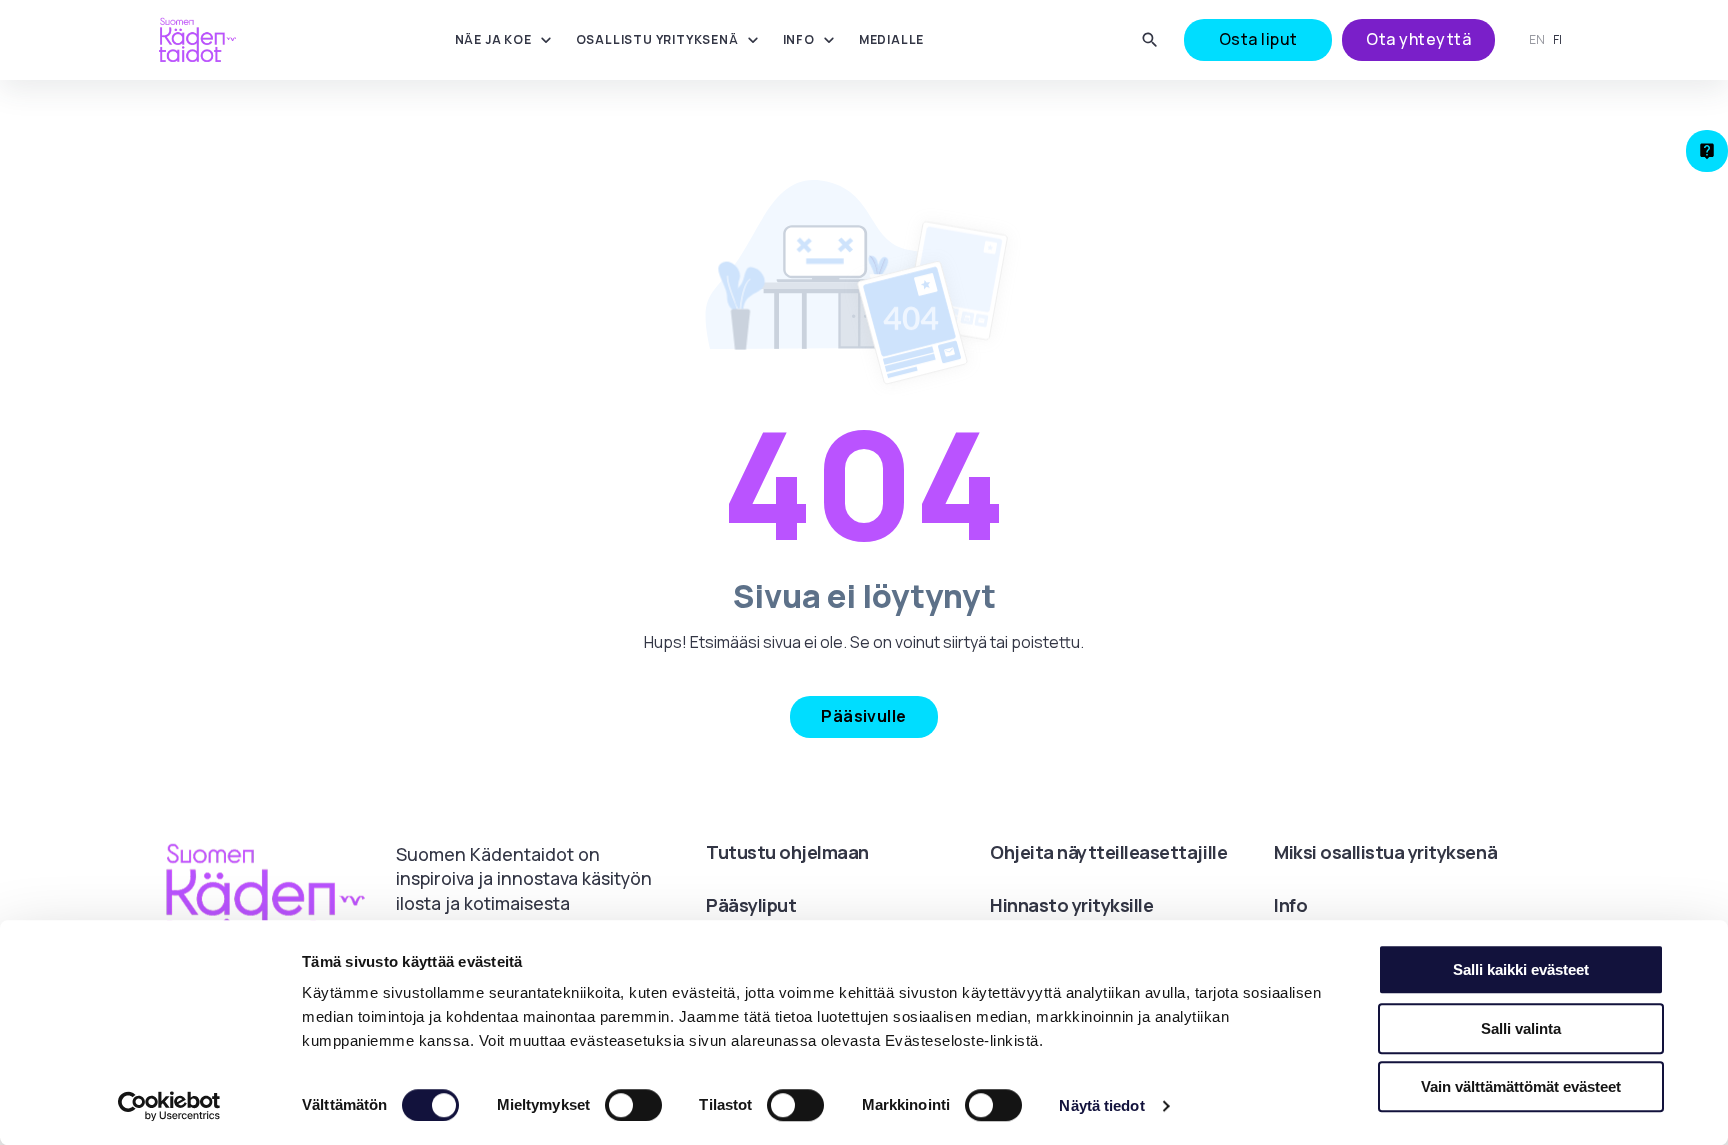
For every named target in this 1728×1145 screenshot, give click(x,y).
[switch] (633, 1105)
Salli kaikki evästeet (1521, 969)
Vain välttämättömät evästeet (1521, 1086)
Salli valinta (1521, 1028)
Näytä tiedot (1101, 1105)
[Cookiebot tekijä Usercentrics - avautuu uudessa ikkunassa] (169, 1106)
